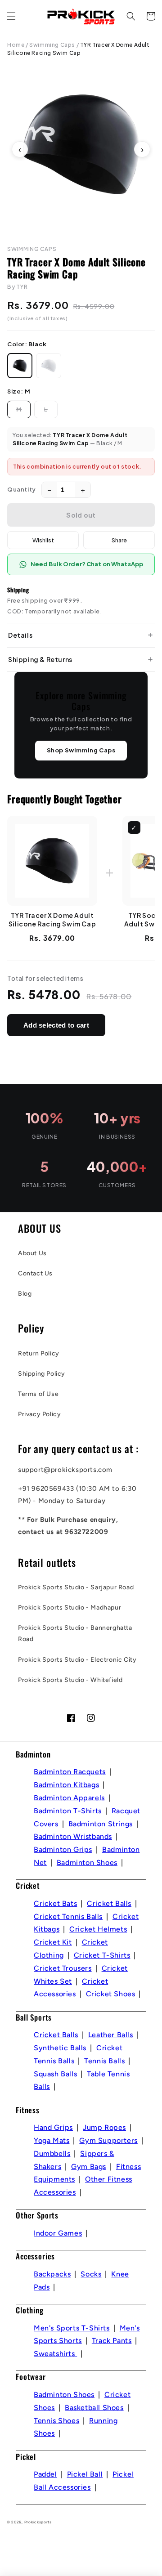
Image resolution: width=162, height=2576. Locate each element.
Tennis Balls (104, 2061)
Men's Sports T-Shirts (72, 2328)
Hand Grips (53, 2127)
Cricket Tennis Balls (68, 1916)
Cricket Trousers (63, 1968)
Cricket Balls (109, 1903)
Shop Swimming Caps (81, 750)
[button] (11, 16)
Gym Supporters (108, 2140)
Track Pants (112, 2341)
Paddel (45, 2474)
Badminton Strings (101, 1824)
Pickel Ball (85, 2474)
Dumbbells (52, 2153)
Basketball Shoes (94, 2408)
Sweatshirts (55, 2354)
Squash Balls (55, 2074)
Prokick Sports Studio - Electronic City (77, 1660)
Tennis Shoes (56, 2421)
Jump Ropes (104, 2127)
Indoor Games (58, 2233)
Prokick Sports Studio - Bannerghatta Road (75, 1633)
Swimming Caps (52, 45)
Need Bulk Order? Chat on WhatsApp (87, 564)
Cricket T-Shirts (102, 1955)
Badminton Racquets (70, 1772)
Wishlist (43, 540)
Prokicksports (38, 2522)
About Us (32, 1253)
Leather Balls (111, 2035)
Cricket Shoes (111, 1994)
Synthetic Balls (60, 2048)
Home (16, 45)
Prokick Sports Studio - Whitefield (70, 1680)
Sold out (81, 515)
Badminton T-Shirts (68, 1811)
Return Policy (39, 1353)
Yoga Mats (52, 2140)
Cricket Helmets (98, 1929)
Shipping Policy (42, 1374)
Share (119, 540)
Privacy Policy (39, 1414)
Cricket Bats (55, 1903)
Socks (91, 2274)
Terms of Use (38, 1394)
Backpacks (52, 2274)
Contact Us (35, 1273)
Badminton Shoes (87, 1863)
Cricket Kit (53, 1942)
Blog (25, 1294)
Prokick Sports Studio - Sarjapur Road (76, 1587)
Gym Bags (89, 2167)
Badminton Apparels (69, 1798)
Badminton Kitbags (66, 1785)
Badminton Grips (63, 1849)
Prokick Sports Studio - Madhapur (70, 1608)
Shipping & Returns (40, 659)
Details (20, 635)
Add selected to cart (56, 1025)
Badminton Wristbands (73, 1836)
